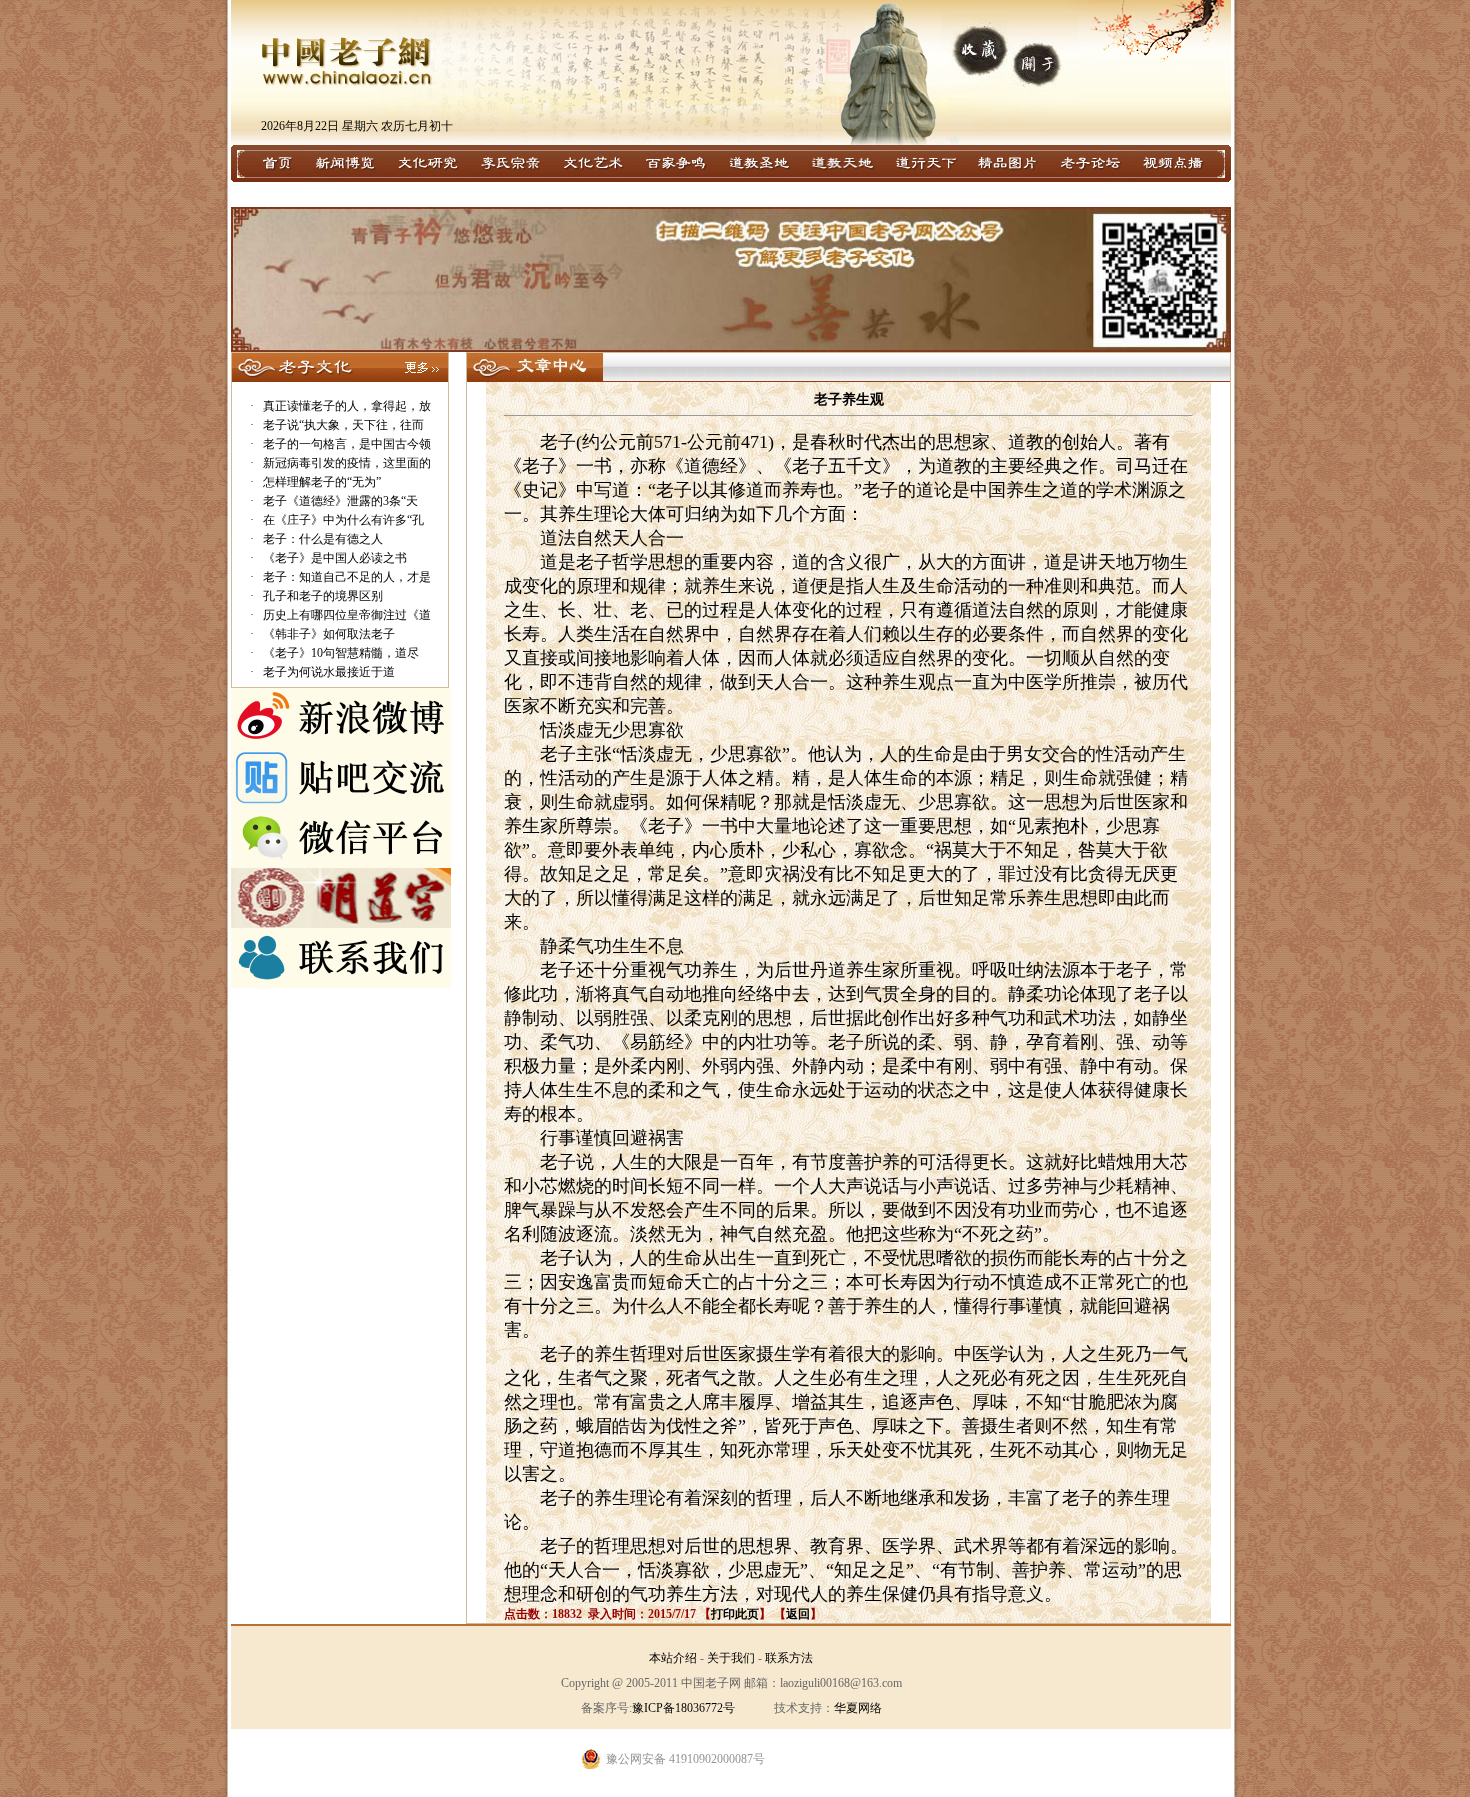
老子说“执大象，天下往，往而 (343, 425)
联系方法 (789, 1658)
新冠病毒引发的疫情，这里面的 (347, 463)
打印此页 (735, 1614)
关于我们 (731, 1658)
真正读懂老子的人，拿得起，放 (347, 406)
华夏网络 (858, 1708)
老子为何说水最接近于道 (329, 672)
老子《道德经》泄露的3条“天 (340, 501)
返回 (798, 1614)
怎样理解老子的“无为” (322, 482)
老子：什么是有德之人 (323, 539)
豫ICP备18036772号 (683, 1708)
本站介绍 (673, 1658)
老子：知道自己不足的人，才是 (347, 577)
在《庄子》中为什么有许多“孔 (343, 520)
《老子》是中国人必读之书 (335, 558)
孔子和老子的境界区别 (323, 596)
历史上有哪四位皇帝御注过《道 (347, 615)
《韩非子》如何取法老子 (329, 634)
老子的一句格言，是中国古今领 (347, 444)
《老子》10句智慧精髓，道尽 (341, 653)
